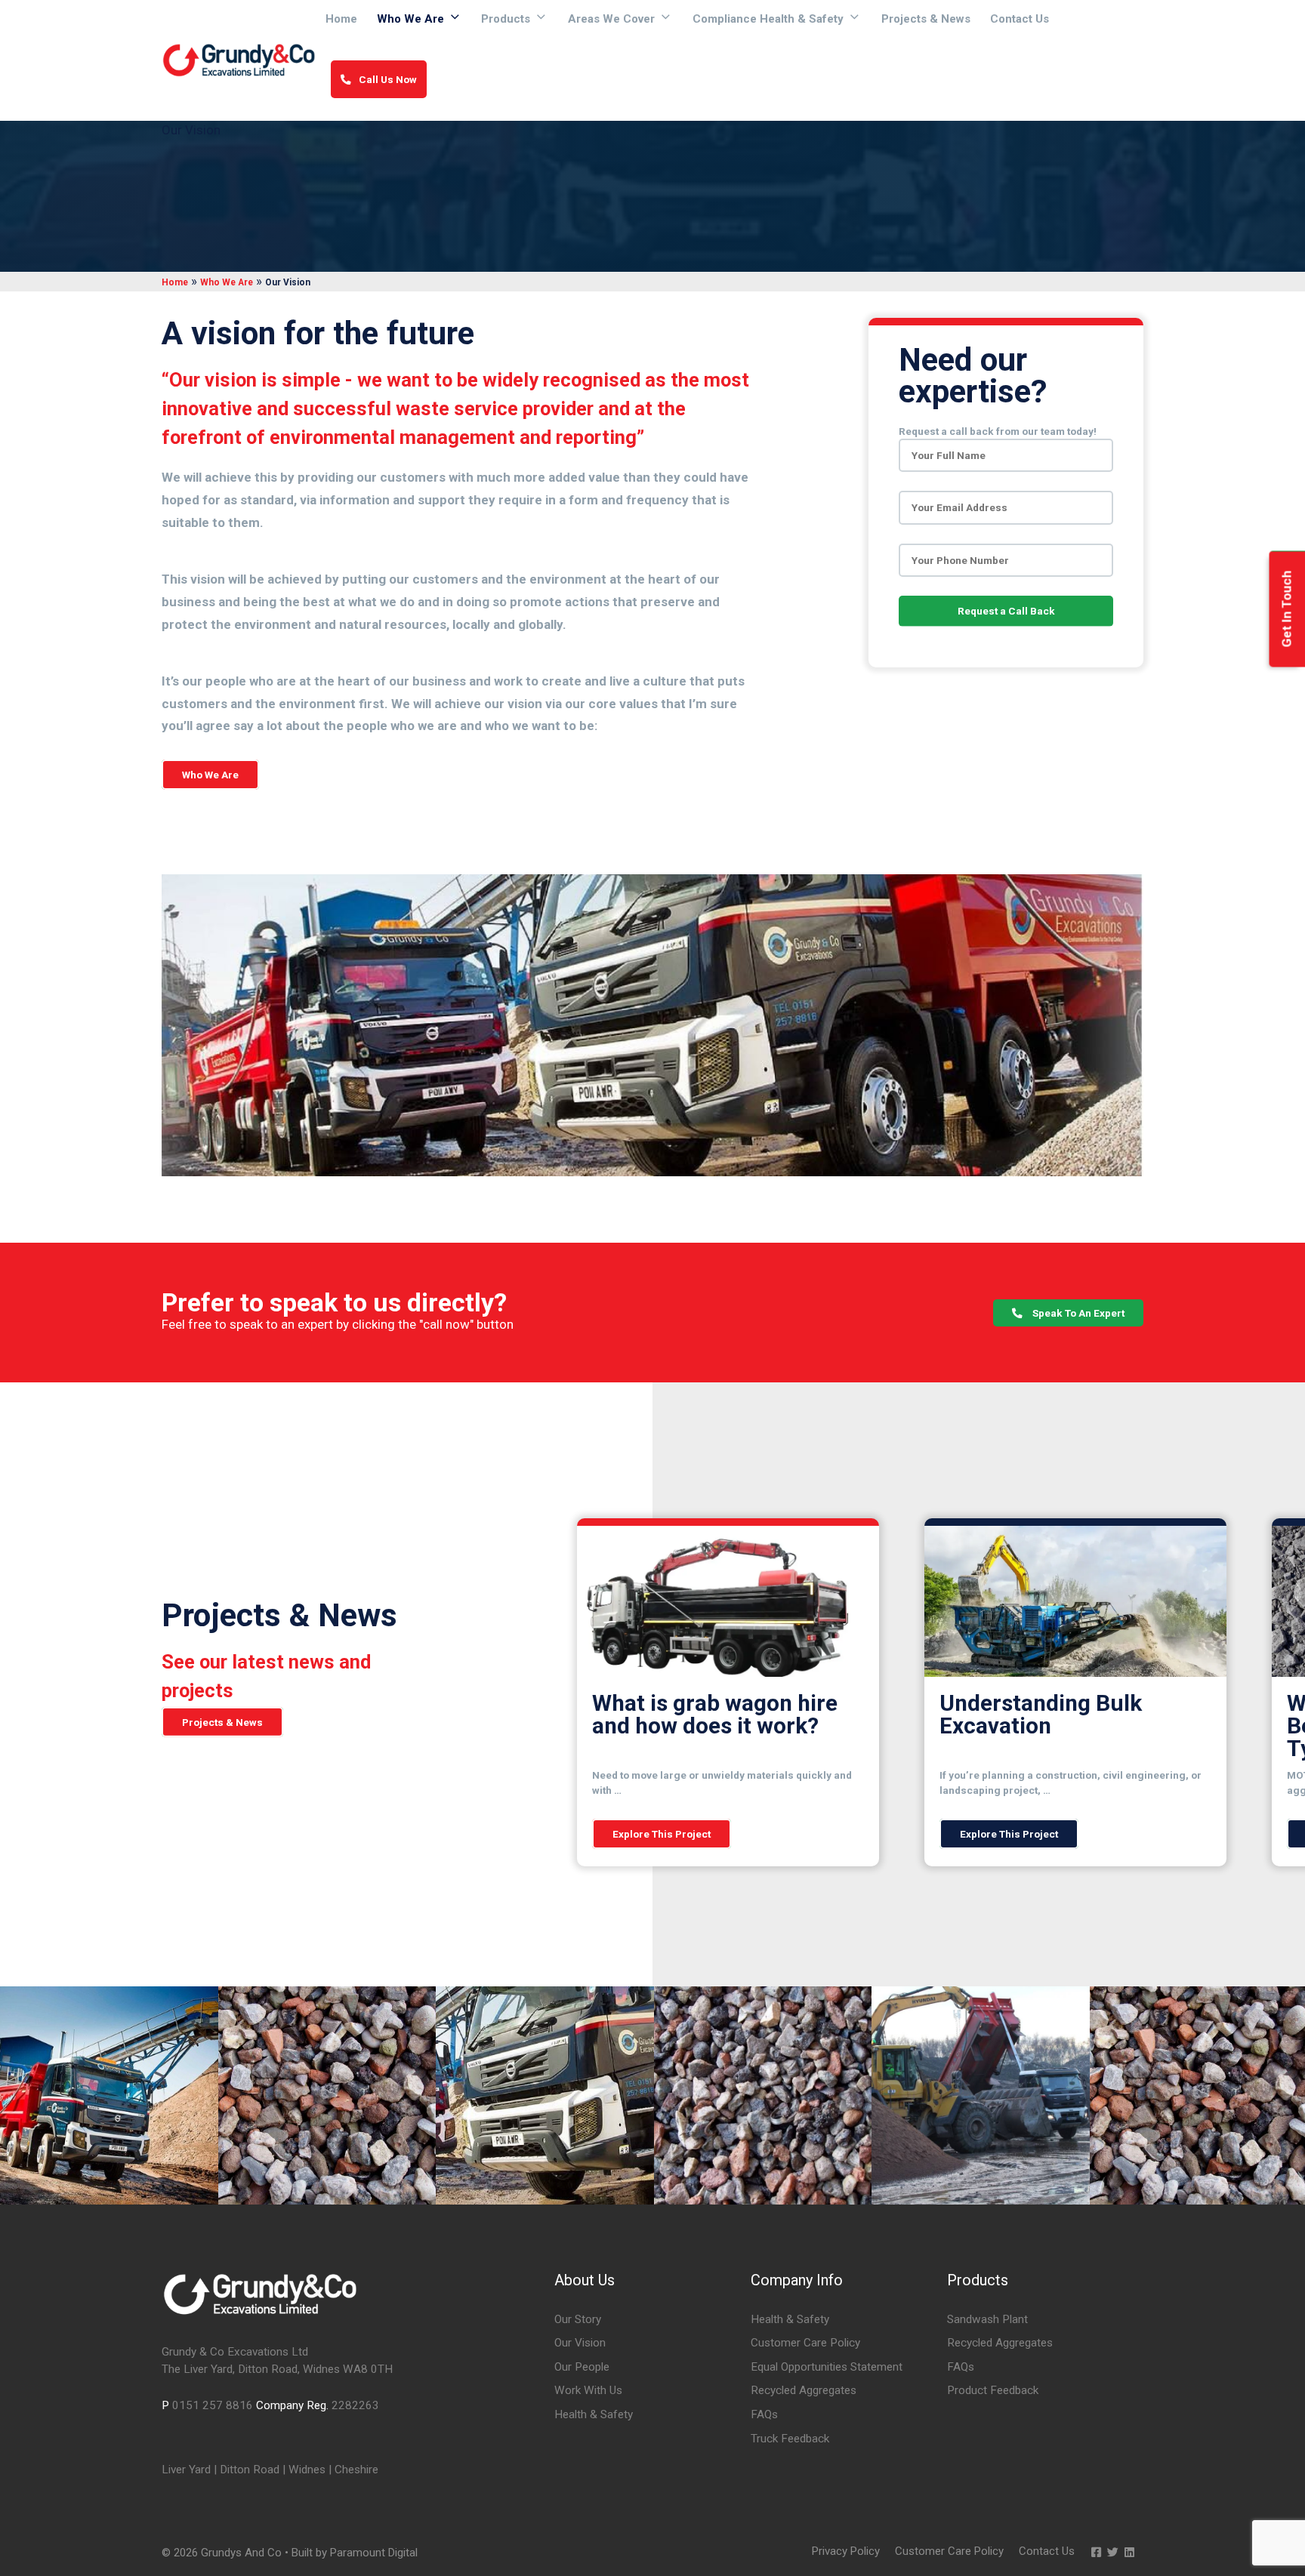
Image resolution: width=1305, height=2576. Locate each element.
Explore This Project (662, 1834)
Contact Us (1020, 19)
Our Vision (580, 2343)
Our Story (578, 2319)
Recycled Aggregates (804, 2390)
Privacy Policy (846, 2551)
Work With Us (588, 2390)
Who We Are (410, 19)
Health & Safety (594, 2414)
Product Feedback (993, 2390)
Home (341, 19)
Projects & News (926, 19)
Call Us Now (388, 79)
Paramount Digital (374, 2553)
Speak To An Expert (1077, 1313)
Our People (582, 2367)
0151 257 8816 (213, 2405)
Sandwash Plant (987, 2319)
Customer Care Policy (805, 2343)
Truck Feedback (790, 2439)
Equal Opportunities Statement (827, 2367)
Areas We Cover (611, 19)
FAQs (764, 2414)
